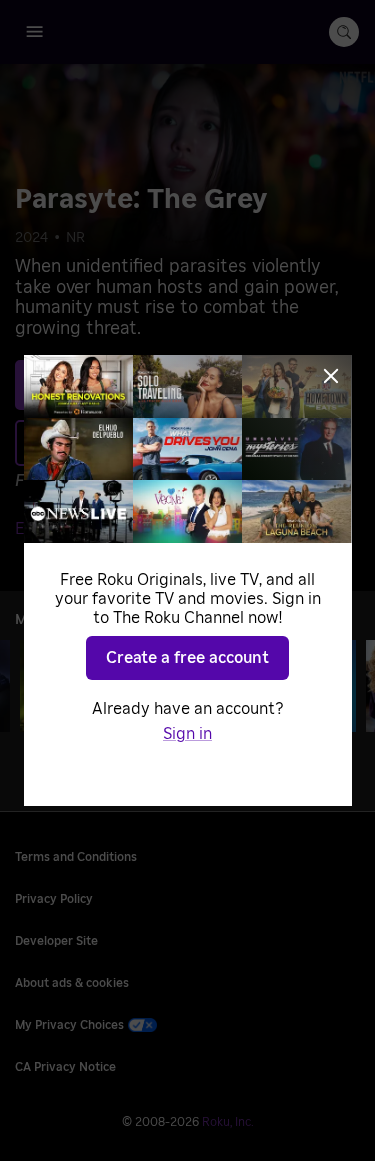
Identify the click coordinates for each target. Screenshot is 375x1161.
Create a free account (187, 658)
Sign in (187, 734)
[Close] (331, 376)
